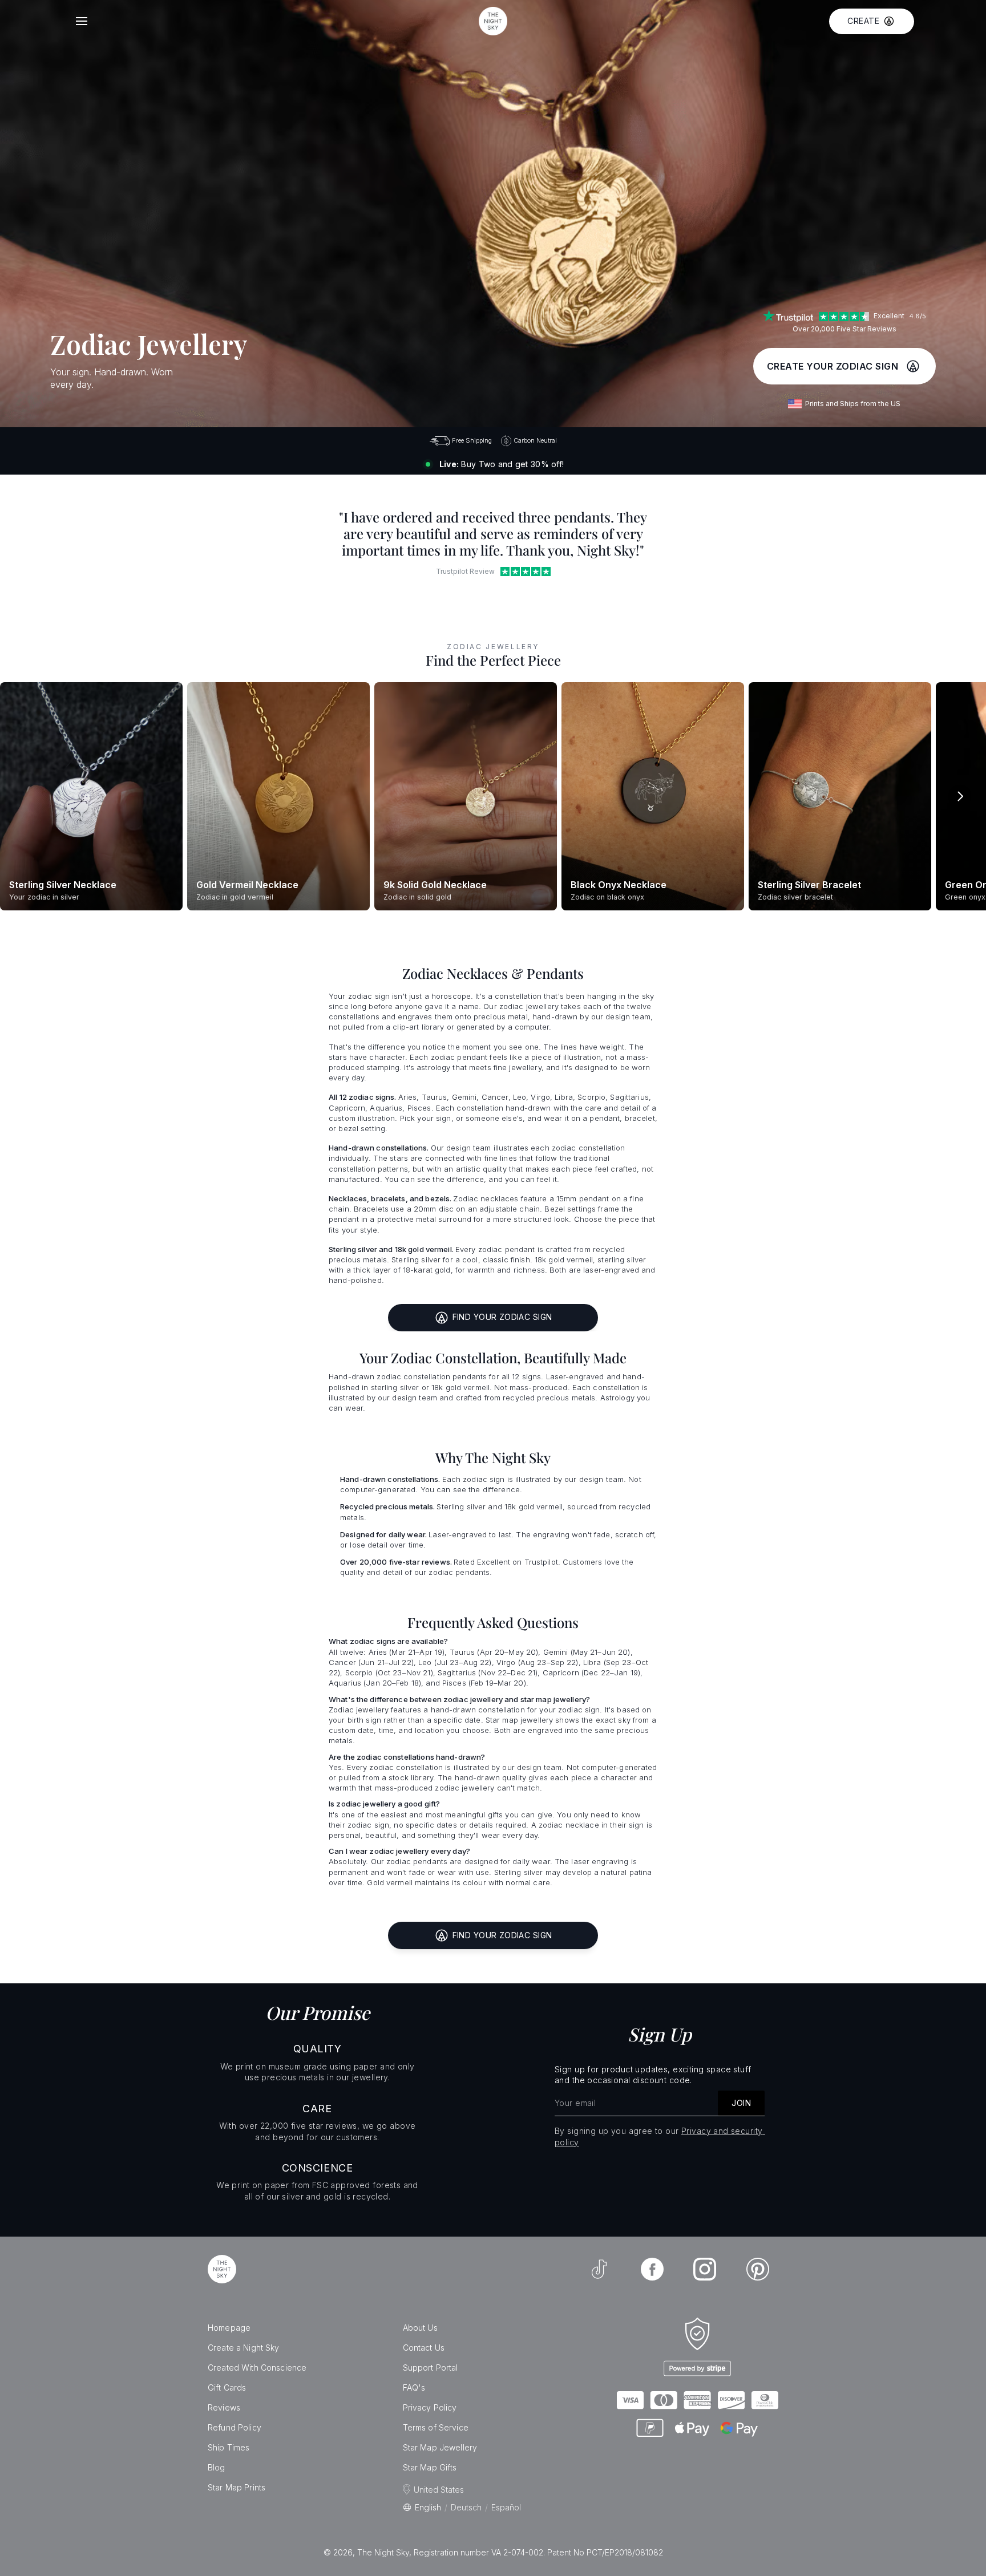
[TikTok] (599, 2269)
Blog (217, 2467)
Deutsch (466, 2507)
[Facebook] (652, 2269)
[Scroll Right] (960, 796)
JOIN (741, 2103)
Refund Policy (235, 2427)
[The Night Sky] (222, 2269)
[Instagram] (705, 2269)
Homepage (229, 2328)
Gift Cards (227, 2387)
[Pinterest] (758, 2269)
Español (506, 2507)
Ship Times (229, 2447)
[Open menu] (82, 21)
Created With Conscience (257, 2368)
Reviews (224, 2407)
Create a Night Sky (244, 2348)
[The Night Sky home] (493, 21)
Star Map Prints (237, 2487)
